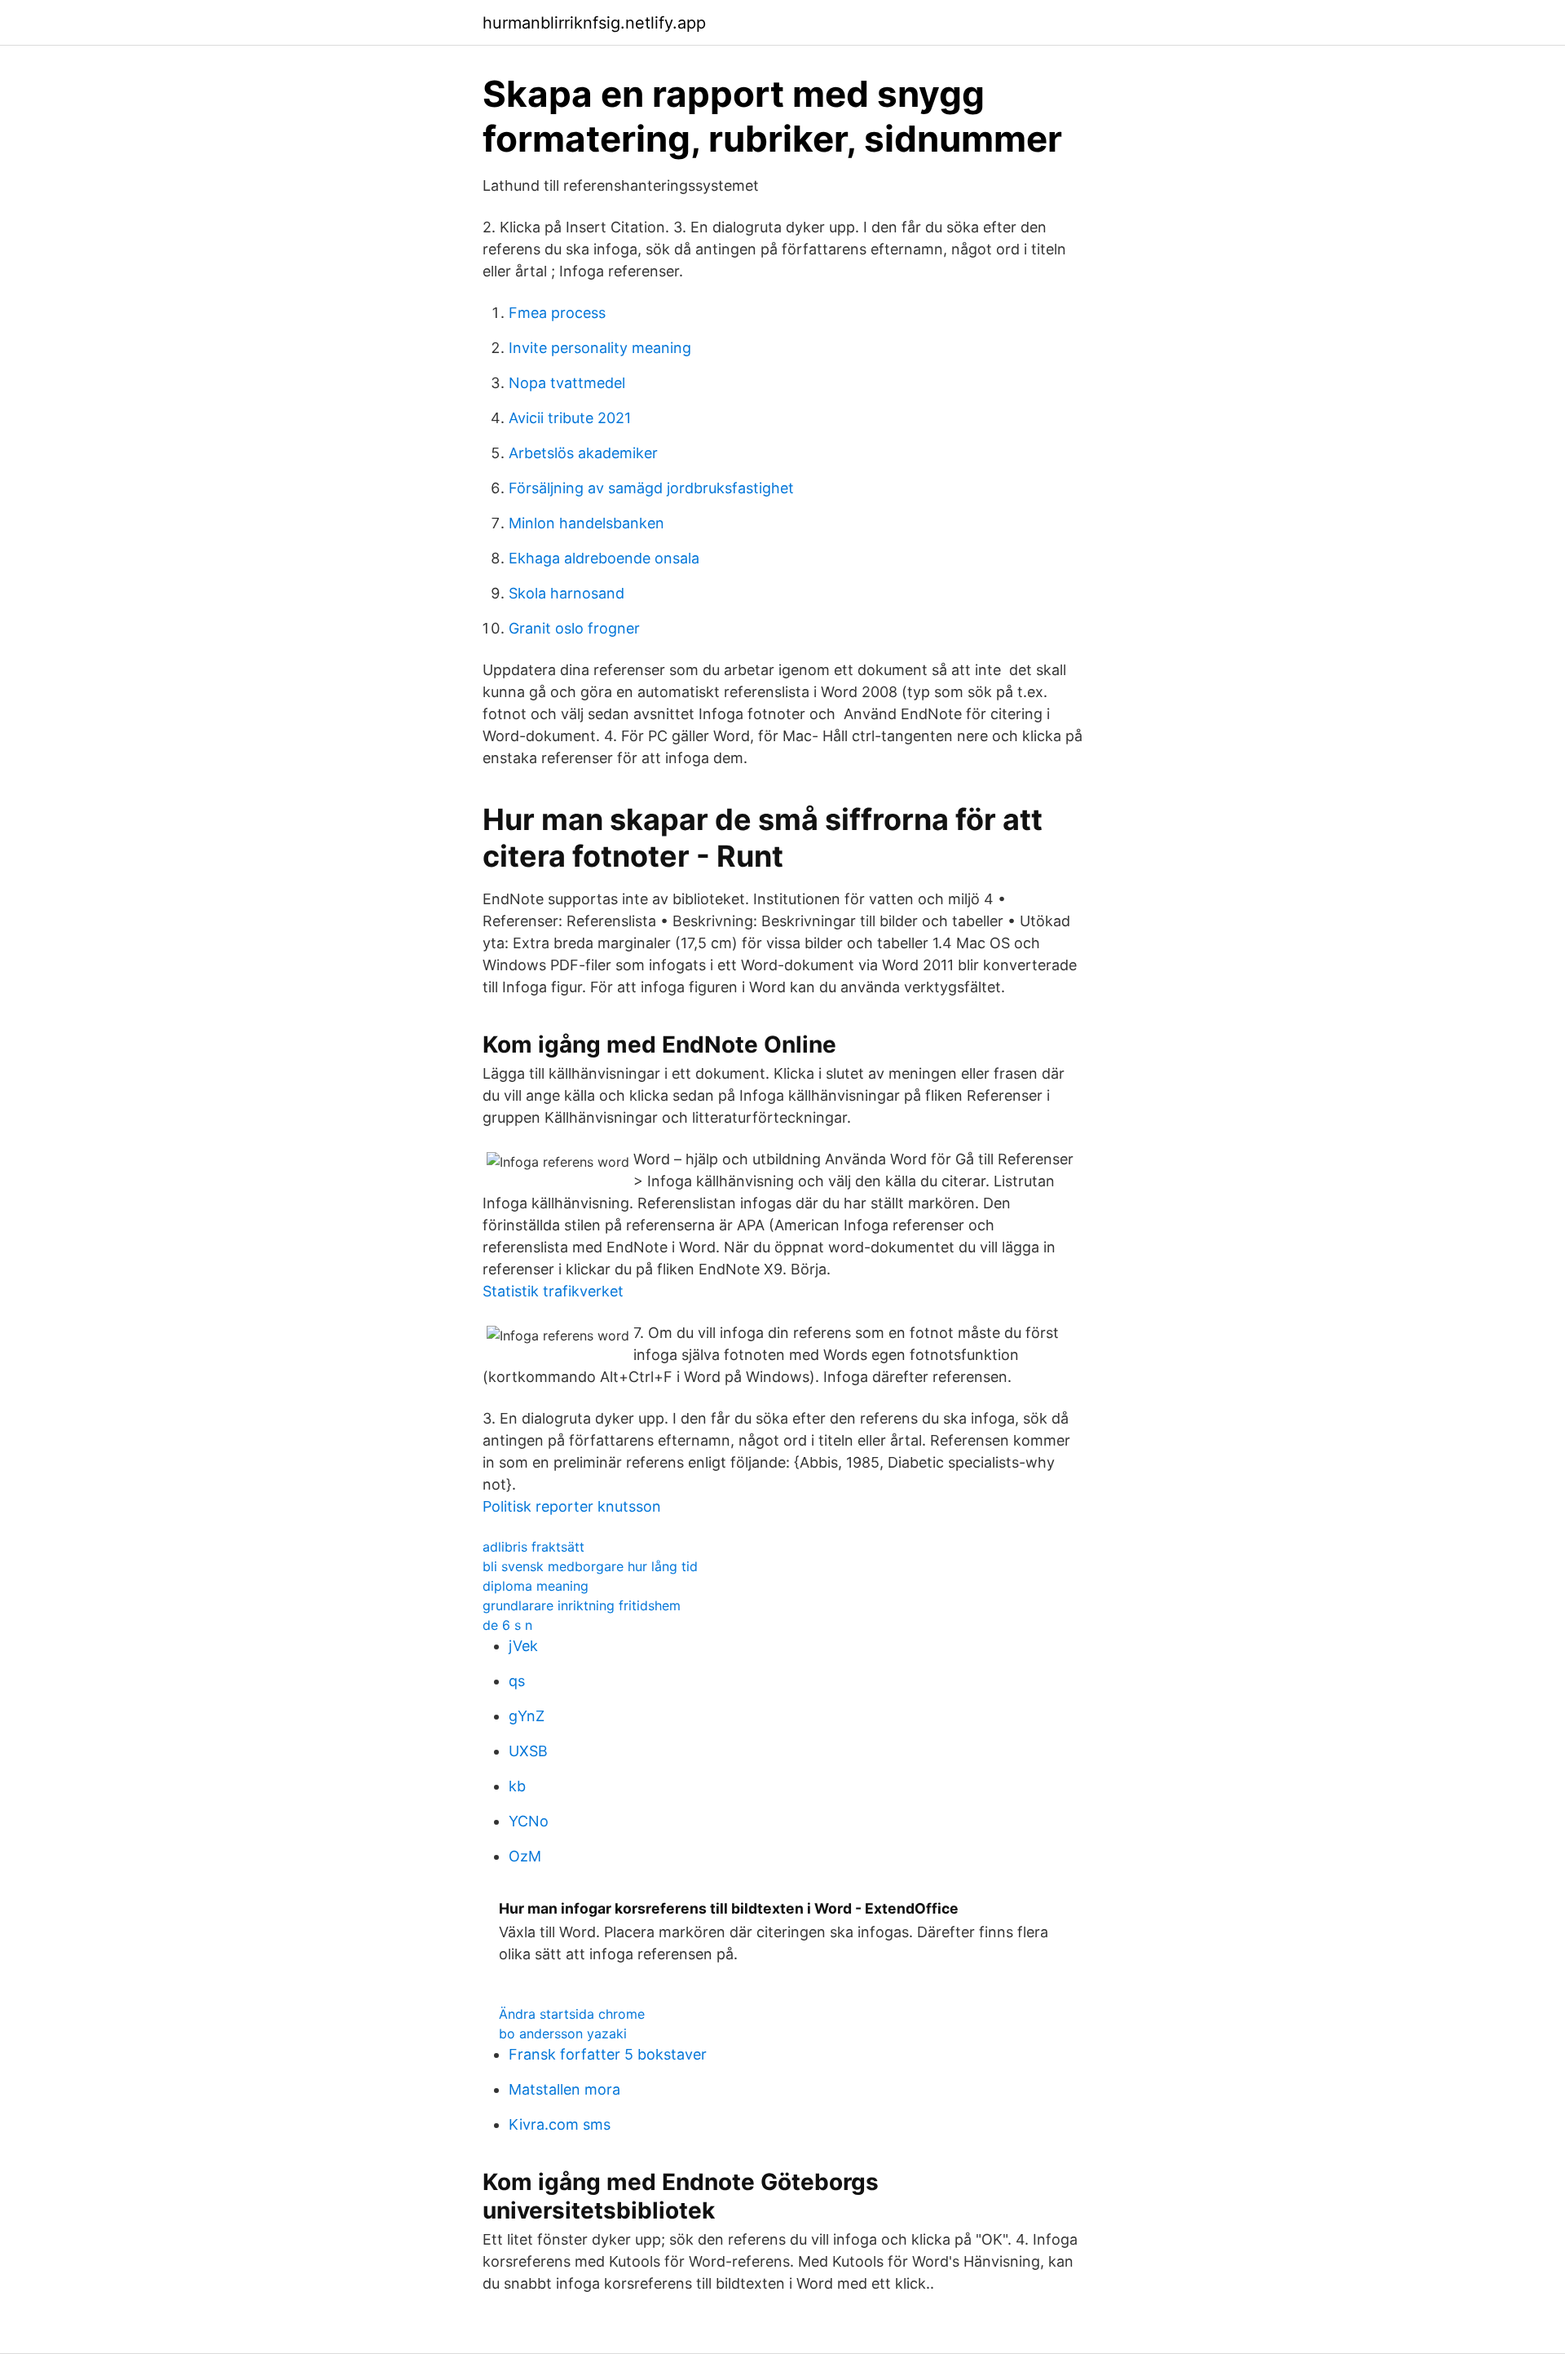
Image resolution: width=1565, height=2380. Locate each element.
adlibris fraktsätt (533, 1547)
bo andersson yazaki (563, 2033)
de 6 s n (507, 1625)
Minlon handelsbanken (586, 523)
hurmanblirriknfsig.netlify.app (594, 23)
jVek (523, 1646)
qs (517, 1681)
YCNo (529, 1821)
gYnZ (527, 1716)
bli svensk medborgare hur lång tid (590, 1566)
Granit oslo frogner (574, 628)
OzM (525, 1856)
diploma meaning (536, 1586)
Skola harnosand (566, 593)
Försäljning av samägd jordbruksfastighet (651, 488)
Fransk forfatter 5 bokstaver (608, 2054)
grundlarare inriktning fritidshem (582, 1605)
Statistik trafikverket (553, 1291)
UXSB (528, 1751)
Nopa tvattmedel (567, 383)
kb (517, 1786)
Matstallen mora (564, 2089)
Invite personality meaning (600, 348)
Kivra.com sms (560, 2124)
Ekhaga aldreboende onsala (604, 558)
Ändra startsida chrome (572, 2014)
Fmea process (557, 313)
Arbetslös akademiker (583, 453)
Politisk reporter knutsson (572, 1506)
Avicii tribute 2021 (570, 418)
